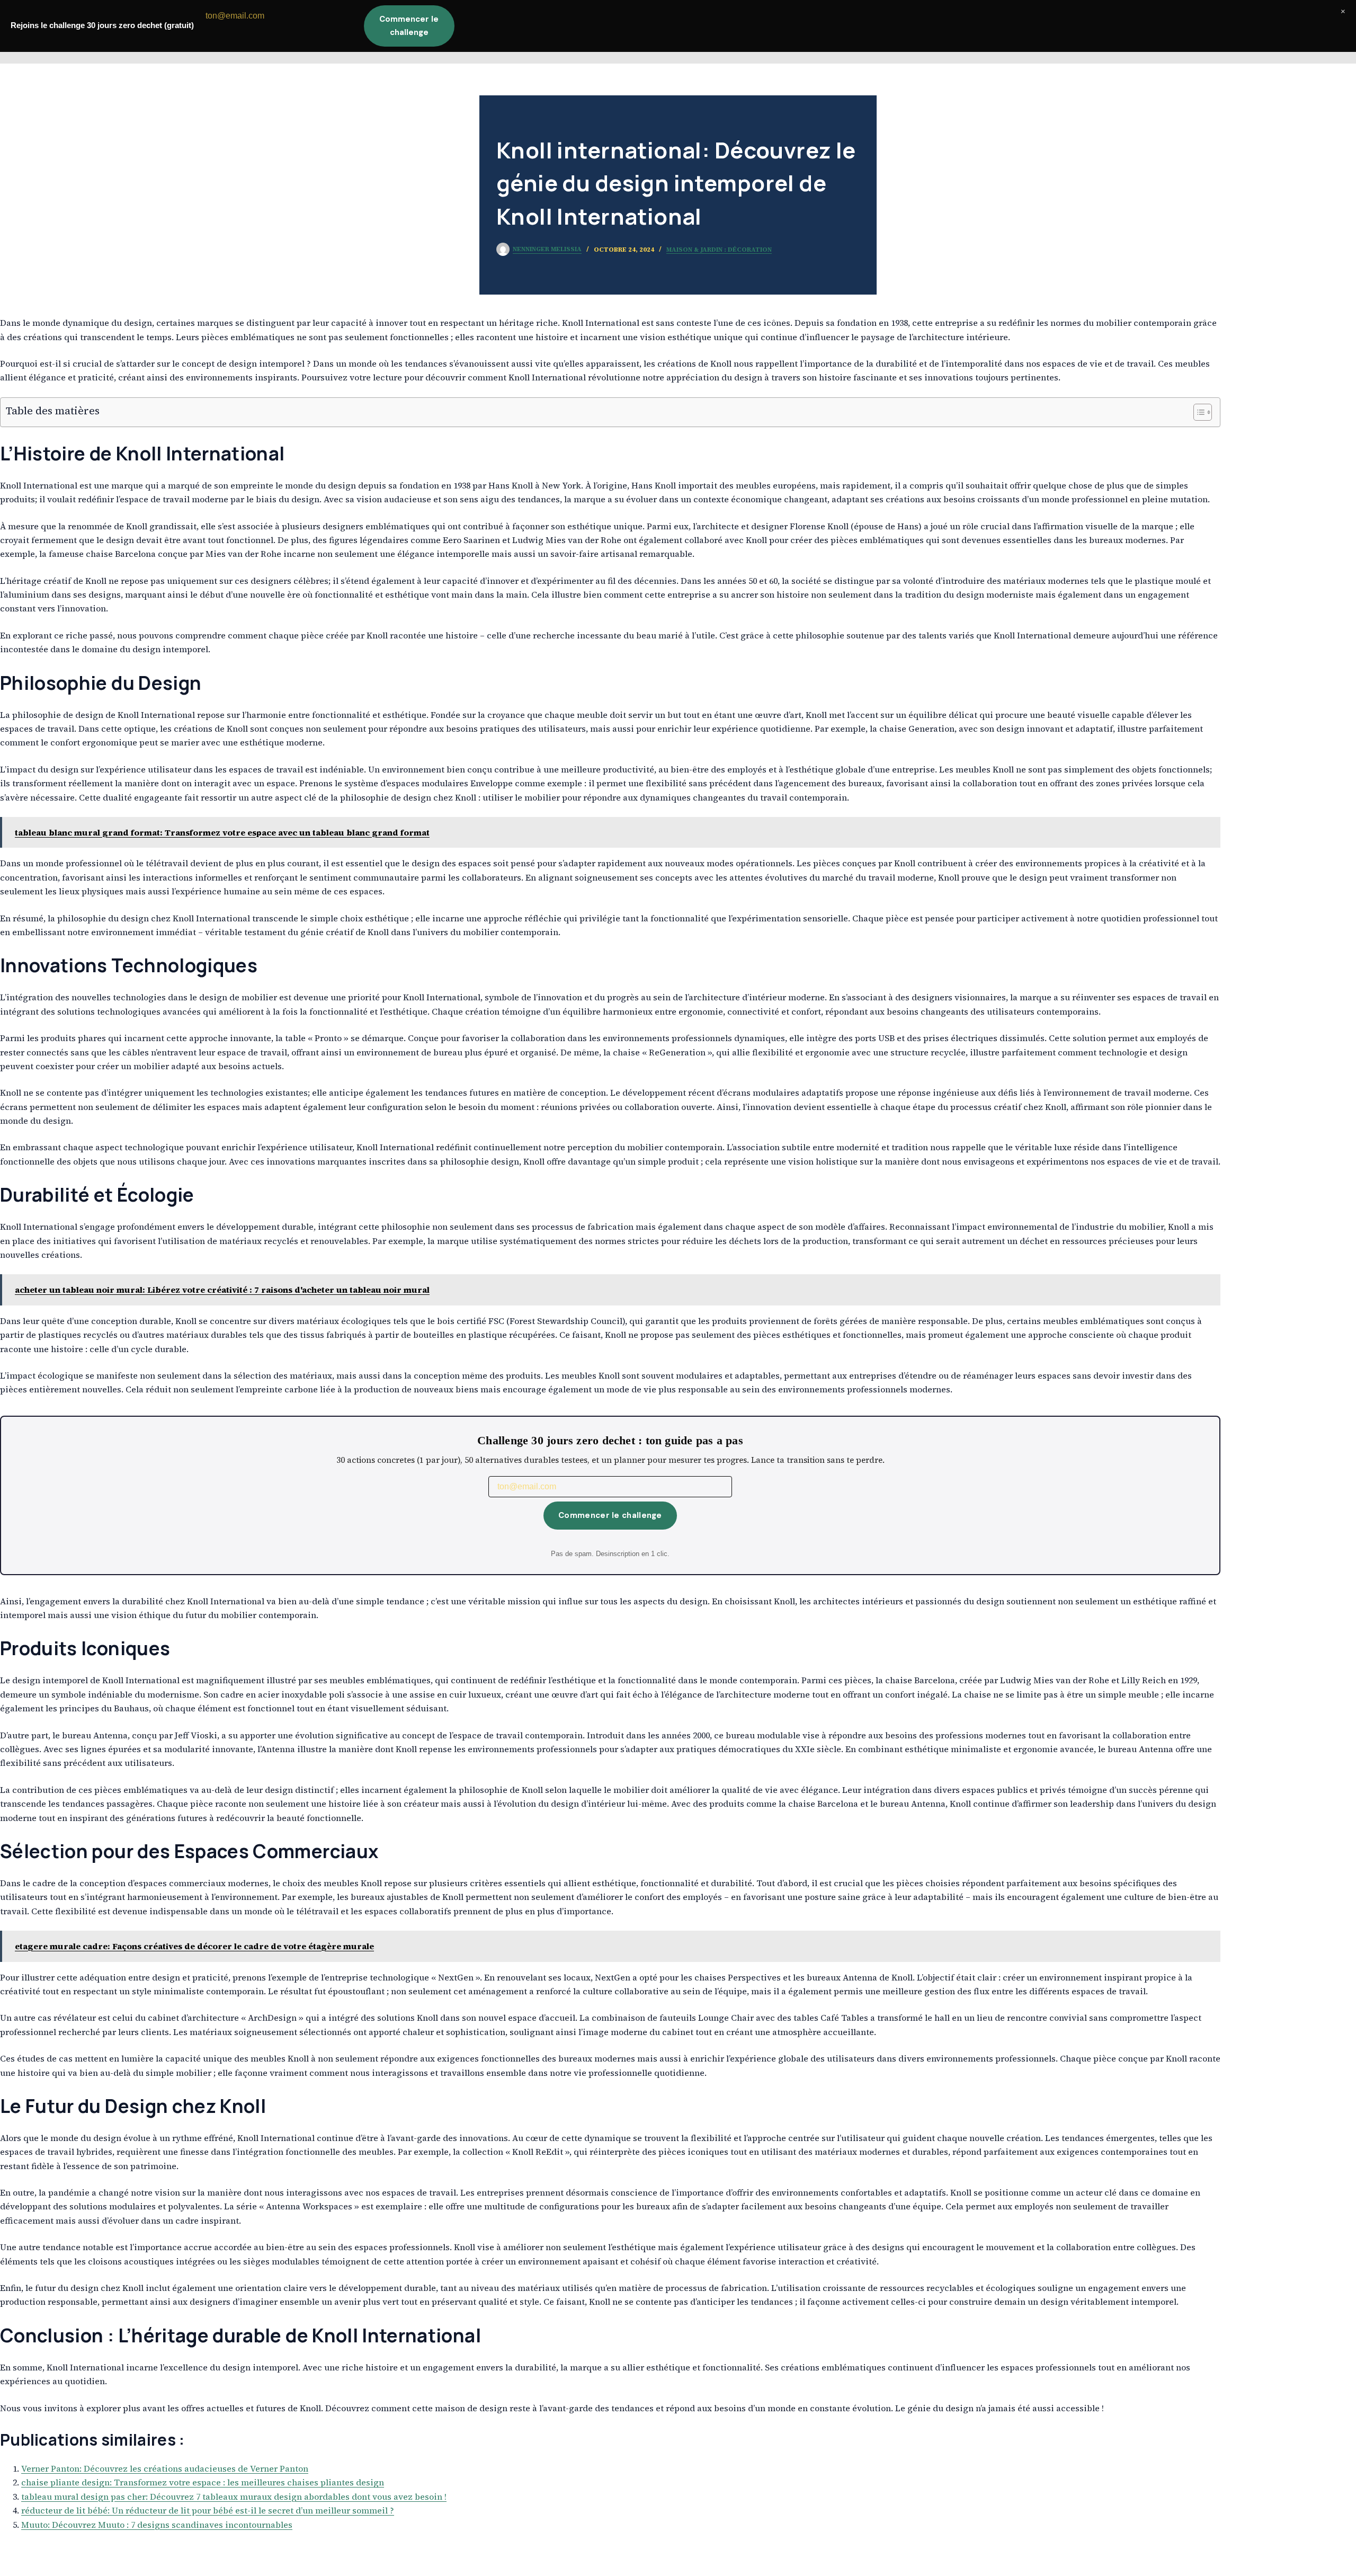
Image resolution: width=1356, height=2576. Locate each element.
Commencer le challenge (610, 1515)
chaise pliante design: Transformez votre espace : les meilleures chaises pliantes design (203, 2482)
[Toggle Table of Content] (1197, 412)
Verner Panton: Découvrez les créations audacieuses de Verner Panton (165, 2468)
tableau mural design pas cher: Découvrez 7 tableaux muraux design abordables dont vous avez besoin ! (234, 2497)
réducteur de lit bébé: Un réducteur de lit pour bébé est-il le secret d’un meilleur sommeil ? (208, 2510)
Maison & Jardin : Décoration (719, 250)
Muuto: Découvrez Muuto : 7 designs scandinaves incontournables (157, 2525)
